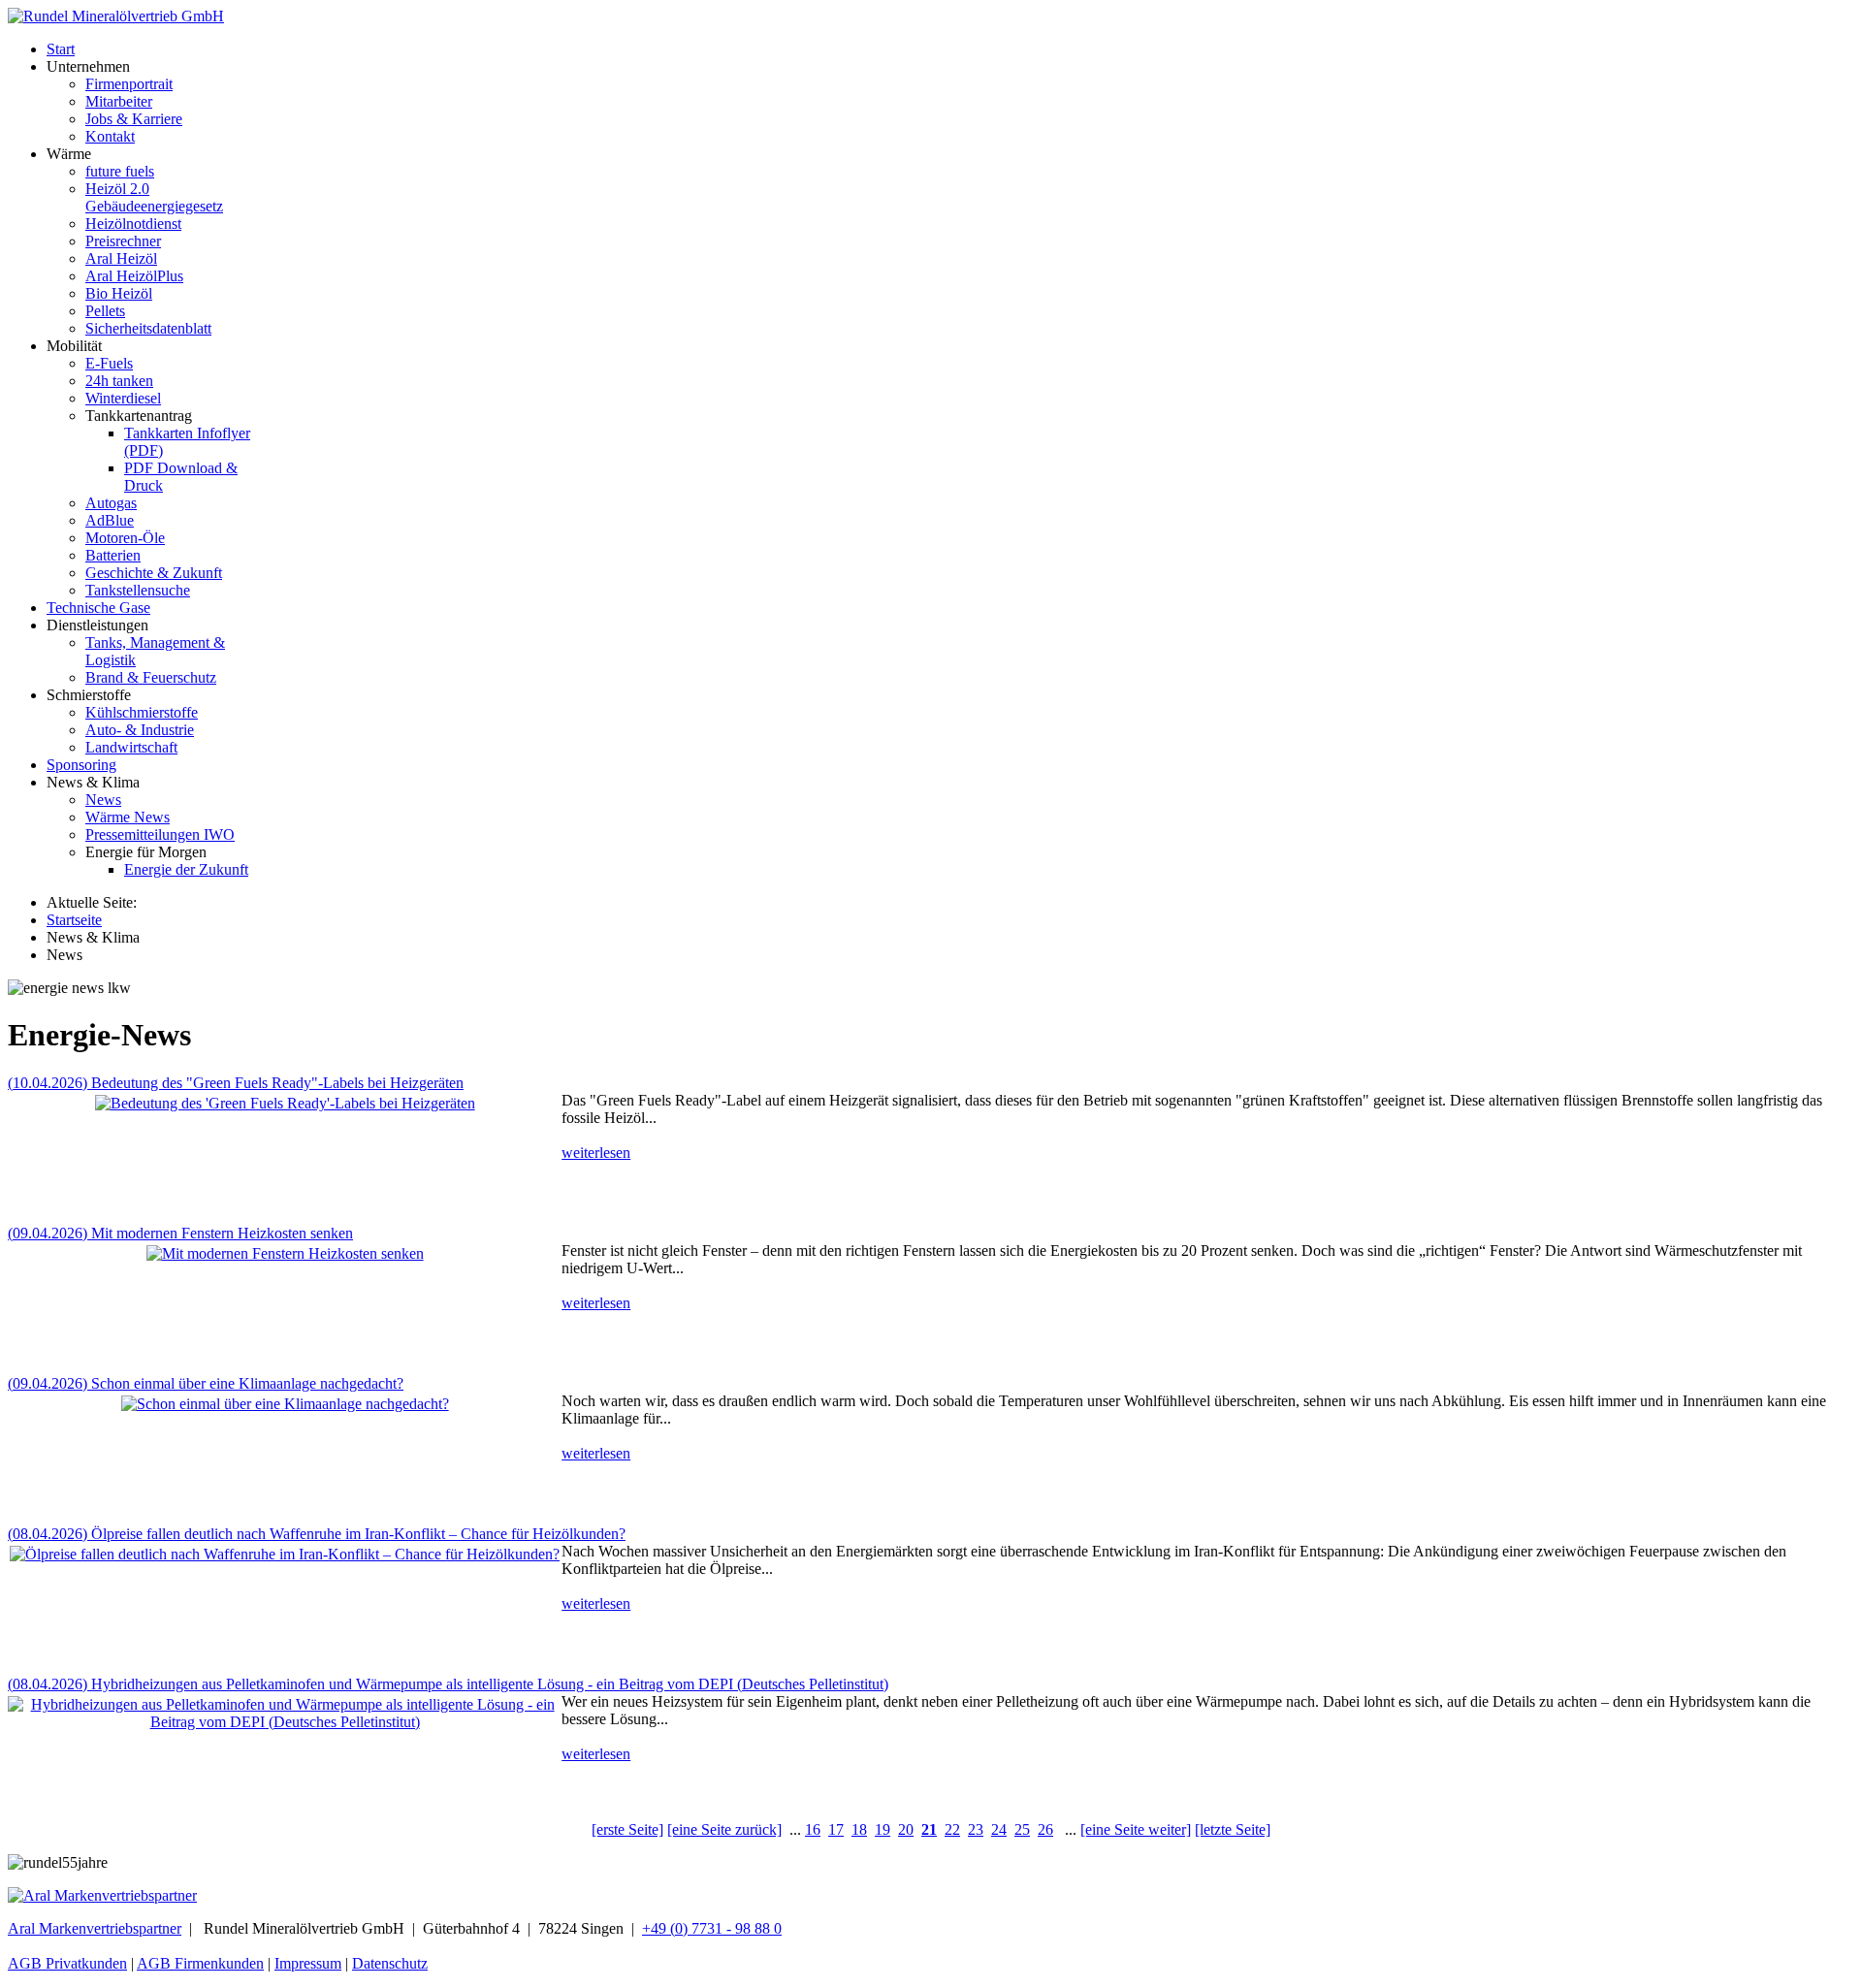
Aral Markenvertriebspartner (95, 1928)
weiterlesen (596, 1153)
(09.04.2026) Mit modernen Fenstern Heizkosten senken (180, 1233)
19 (883, 1829)
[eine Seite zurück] (724, 1829)
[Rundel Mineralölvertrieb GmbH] (116, 16)
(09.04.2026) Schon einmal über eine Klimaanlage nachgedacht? (206, 1383)
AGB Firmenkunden (200, 1963)
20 (906, 1829)
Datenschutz (390, 1963)
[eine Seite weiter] (1136, 1829)
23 (976, 1829)
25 (1022, 1829)
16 (813, 1829)
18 (859, 1829)
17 (836, 1829)
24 (999, 1829)
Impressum (308, 1963)
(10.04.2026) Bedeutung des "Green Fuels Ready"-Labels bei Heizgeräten (236, 1083)
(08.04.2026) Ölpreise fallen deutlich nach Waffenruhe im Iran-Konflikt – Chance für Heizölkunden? (317, 1534)
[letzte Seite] (1233, 1829)
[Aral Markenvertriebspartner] (102, 1895)
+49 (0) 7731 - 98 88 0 (712, 1928)
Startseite (74, 920)
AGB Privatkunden (67, 1963)
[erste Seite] (627, 1829)
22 (952, 1829)
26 (1045, 1829)
